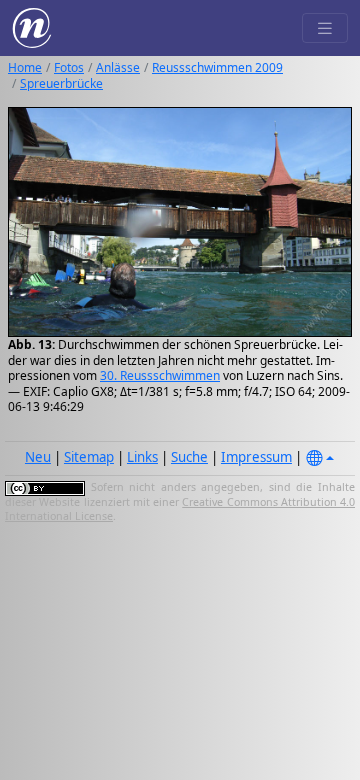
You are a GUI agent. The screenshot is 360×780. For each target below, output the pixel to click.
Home (25, 67)
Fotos (69, 67)
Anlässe (118, 67)
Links (142, 457)
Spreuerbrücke (61, 83)
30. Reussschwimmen (160, 375)
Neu (38, 457)
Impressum (256, 457)
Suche (189, 457)
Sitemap (89, 457)
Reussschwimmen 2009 (217, 67)
